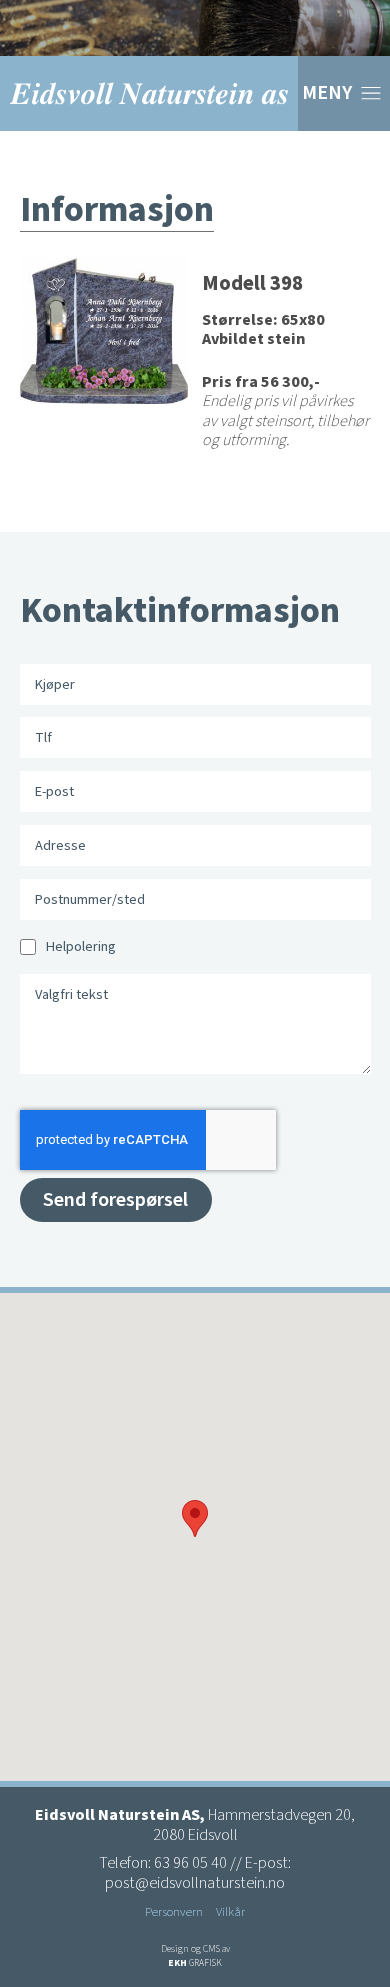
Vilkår (230, 1912)
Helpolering (81, 946)
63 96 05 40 (190, 1863)
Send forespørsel (115, 1200)
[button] (195, 1518)
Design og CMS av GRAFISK (195, 1956)
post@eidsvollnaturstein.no (195, 1883)
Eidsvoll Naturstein (149, 93)
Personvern (174, 1912)
